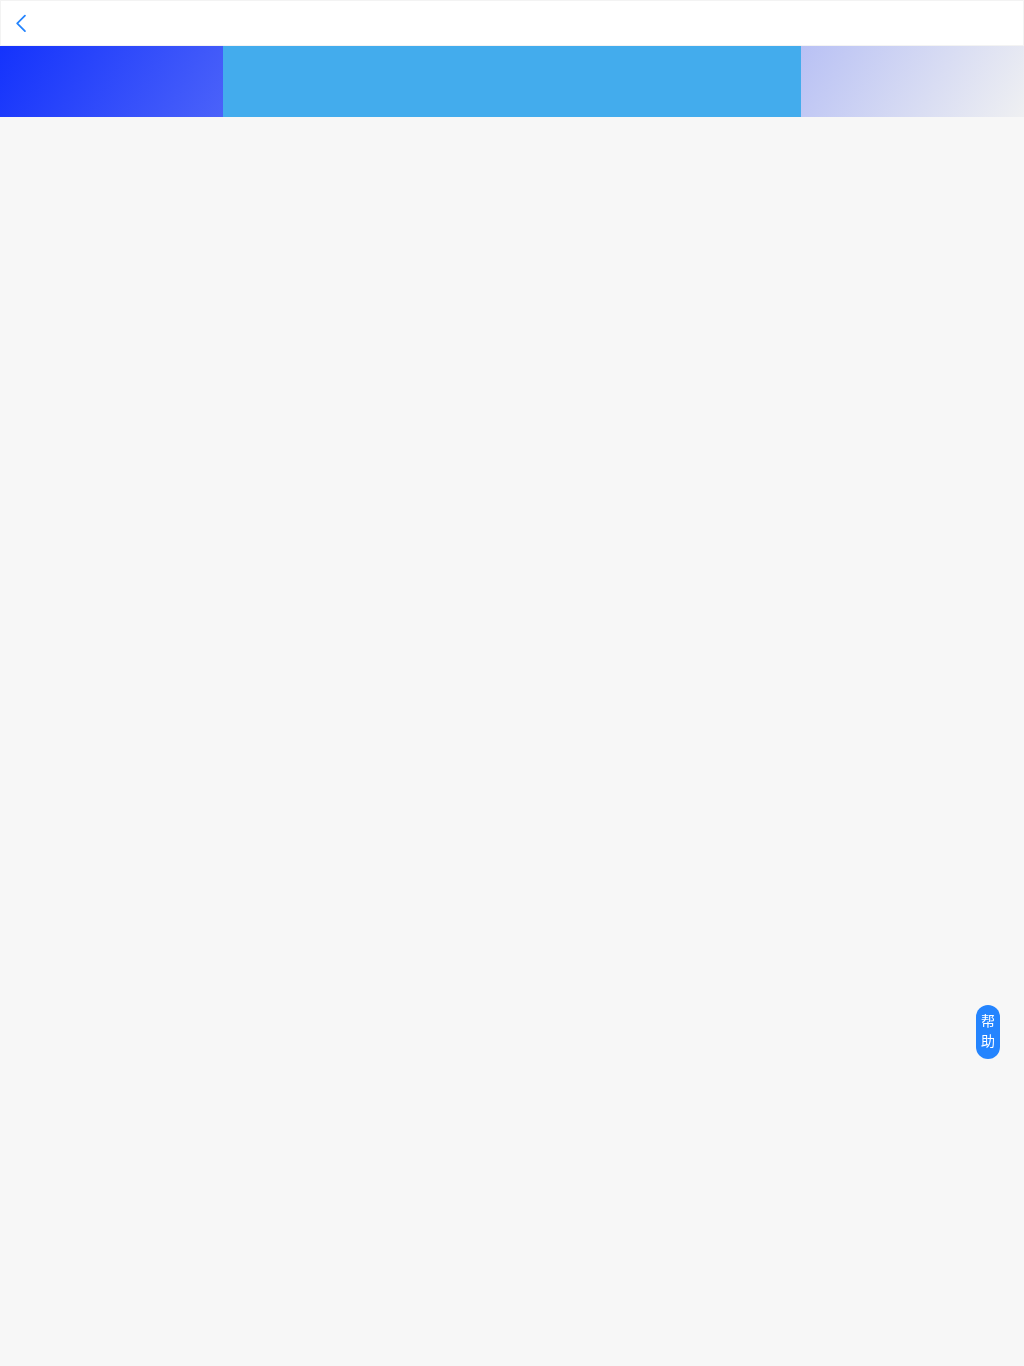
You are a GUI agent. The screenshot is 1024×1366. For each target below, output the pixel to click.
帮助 (988, 1031)
